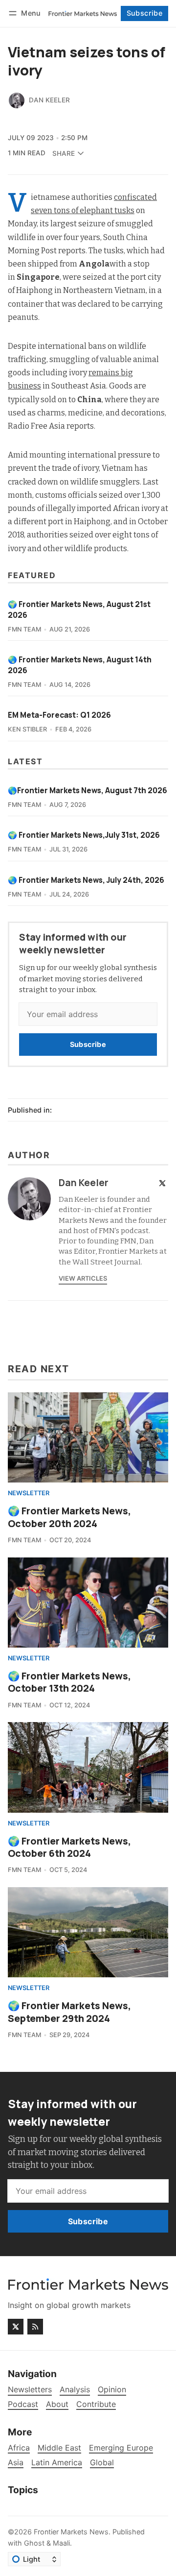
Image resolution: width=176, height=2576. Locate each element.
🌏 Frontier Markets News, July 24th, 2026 (86, 880)
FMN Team (24, 629)
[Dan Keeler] (17, 100)
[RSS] (35, 2327)
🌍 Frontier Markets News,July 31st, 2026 (84, 835)
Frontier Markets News (71, 2532)
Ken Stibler (27, 729)
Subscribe (145, 13)
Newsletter (29, 1494)
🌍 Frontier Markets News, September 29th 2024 (69, 2012)
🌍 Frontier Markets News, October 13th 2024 (69, 1682)
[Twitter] (162, 1183)
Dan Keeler (49, 100)
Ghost (34, 2543)
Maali (61, 2543)
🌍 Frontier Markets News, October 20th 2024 (69, 1517)
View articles (83, 1278)
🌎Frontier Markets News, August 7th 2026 (88, 790)
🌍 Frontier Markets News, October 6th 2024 (69, 1847)
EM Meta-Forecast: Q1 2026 (59, 715)
